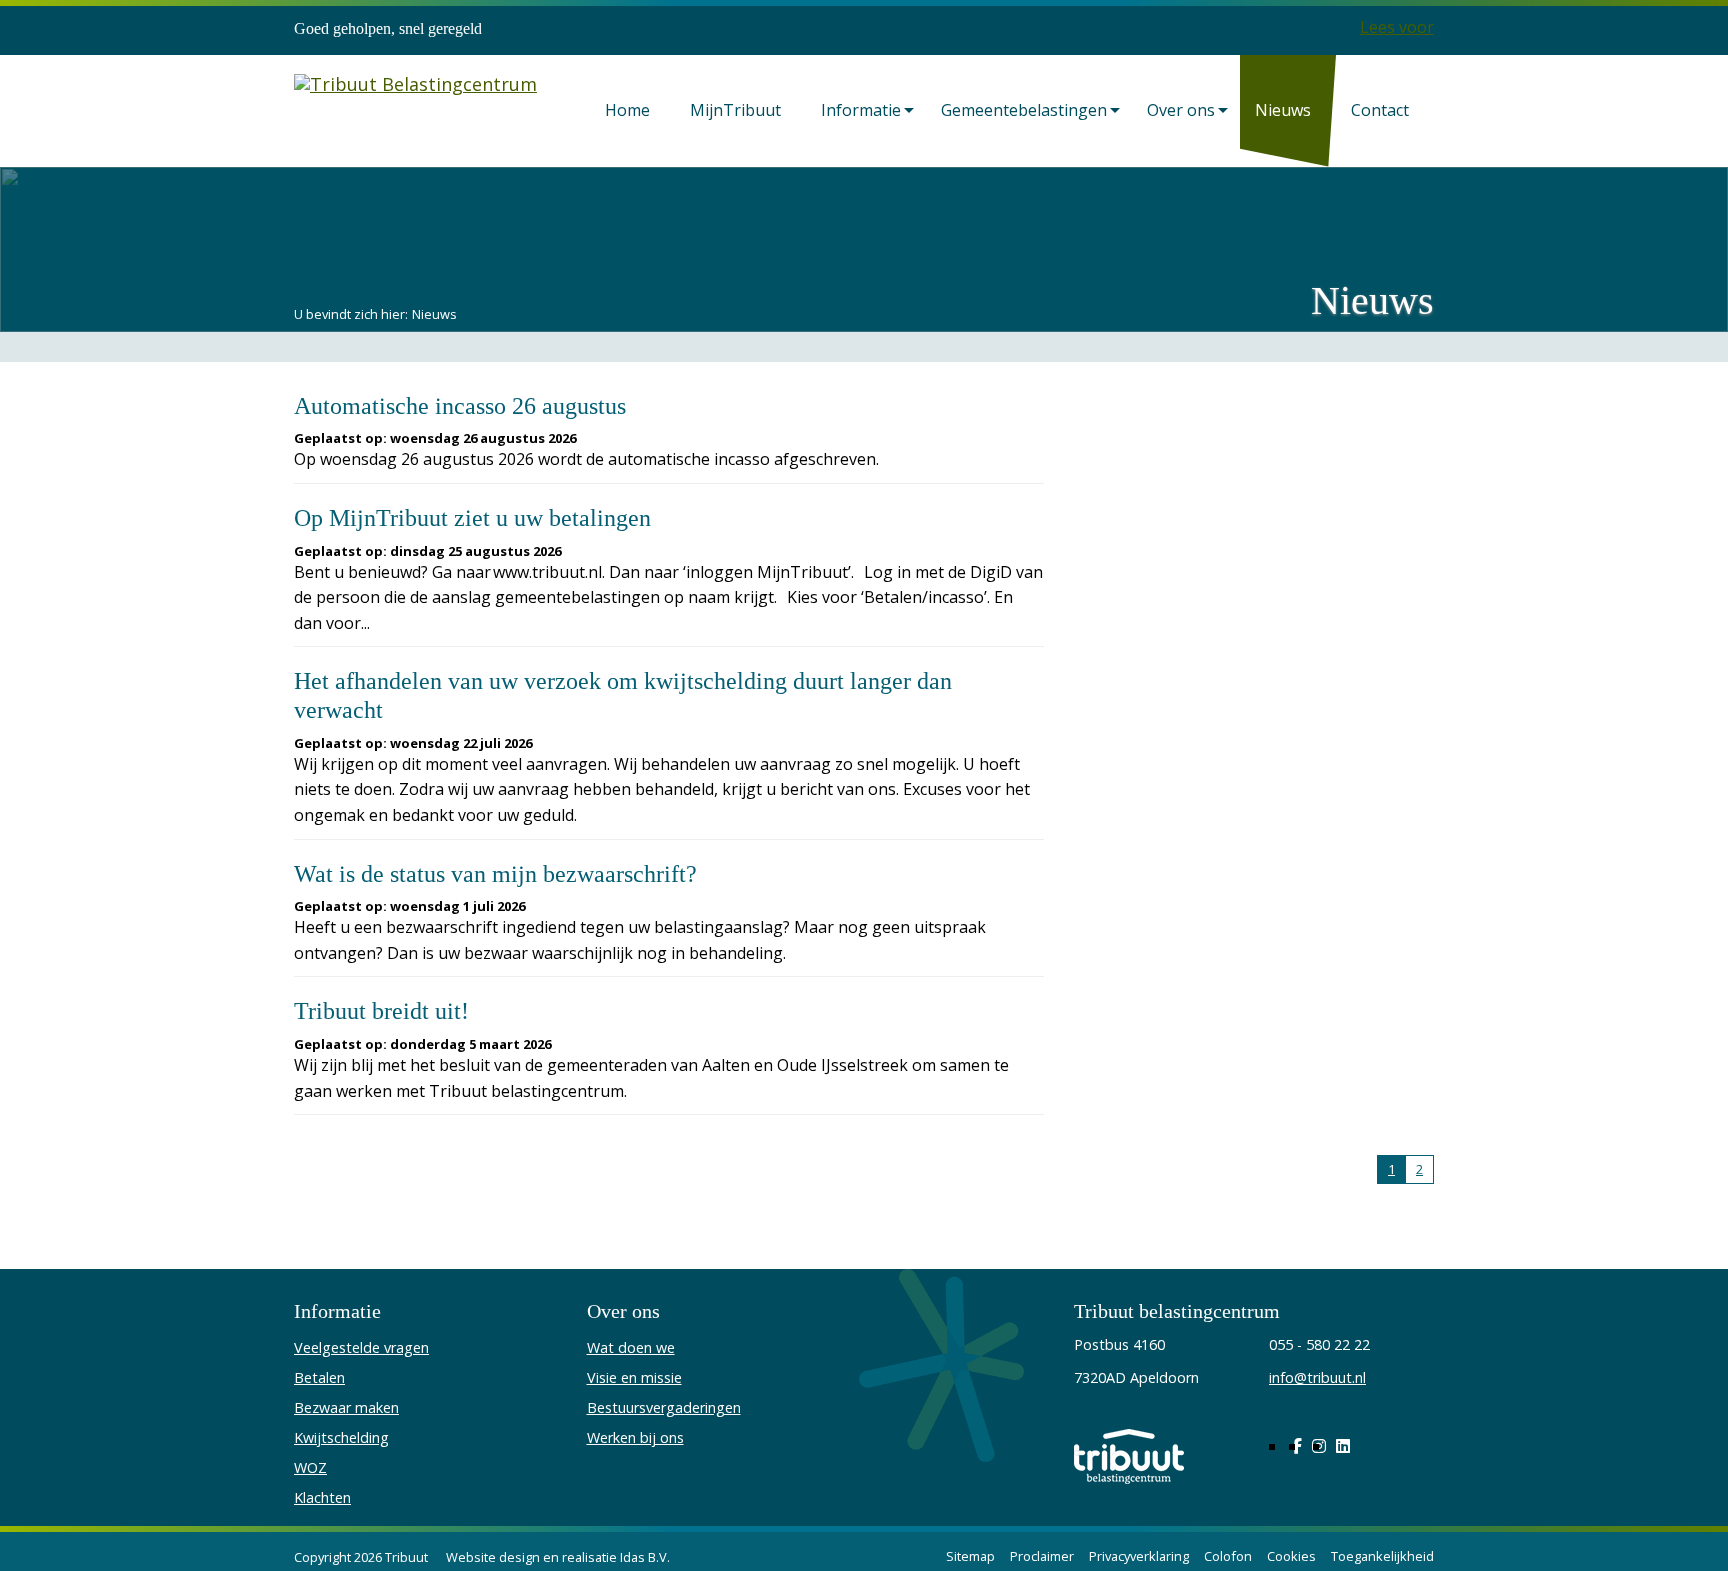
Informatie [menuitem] (861, 110)
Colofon (1228, 1556)
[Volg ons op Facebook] (1297, 1446)
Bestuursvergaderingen (664, 1407)
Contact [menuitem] (1380, 110)
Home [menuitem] (627, 110)
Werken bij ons (635, 1437)
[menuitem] (632, 111)
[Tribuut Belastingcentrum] (415, 107)
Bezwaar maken (346, 1407)
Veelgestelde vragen (361, 1347)
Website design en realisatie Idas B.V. (558, 1557)
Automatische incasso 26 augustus (460, 406)
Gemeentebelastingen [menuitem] (1024, 110)
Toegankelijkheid (1382, 1556)
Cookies (1291, 1556)
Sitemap (970, 1556)
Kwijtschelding (341, 1437)
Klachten (322, 1497)
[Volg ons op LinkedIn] (1343, 1446)
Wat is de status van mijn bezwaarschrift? (495, 874)
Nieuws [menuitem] (1283, 110)
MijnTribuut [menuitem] (735, 110)
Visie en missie (634, 1377)
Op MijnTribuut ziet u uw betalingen (472, 518)
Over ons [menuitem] (1181, 110)
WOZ (310, 1467)
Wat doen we (631, 1347)
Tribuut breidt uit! (381, 1011)
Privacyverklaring (1139, 1556)
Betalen (319, 1377)
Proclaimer (1042, 1556)
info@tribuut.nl (1317, 1377)
